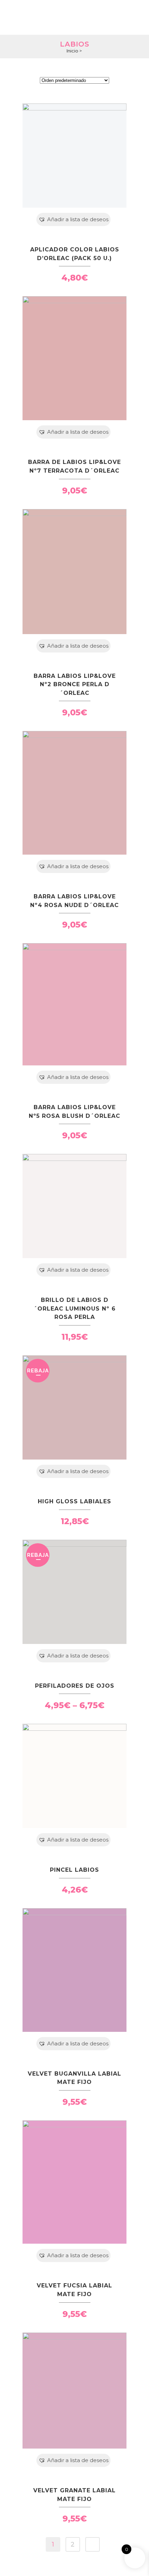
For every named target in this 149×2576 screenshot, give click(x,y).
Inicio (72, 51)
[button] (73, 219)
